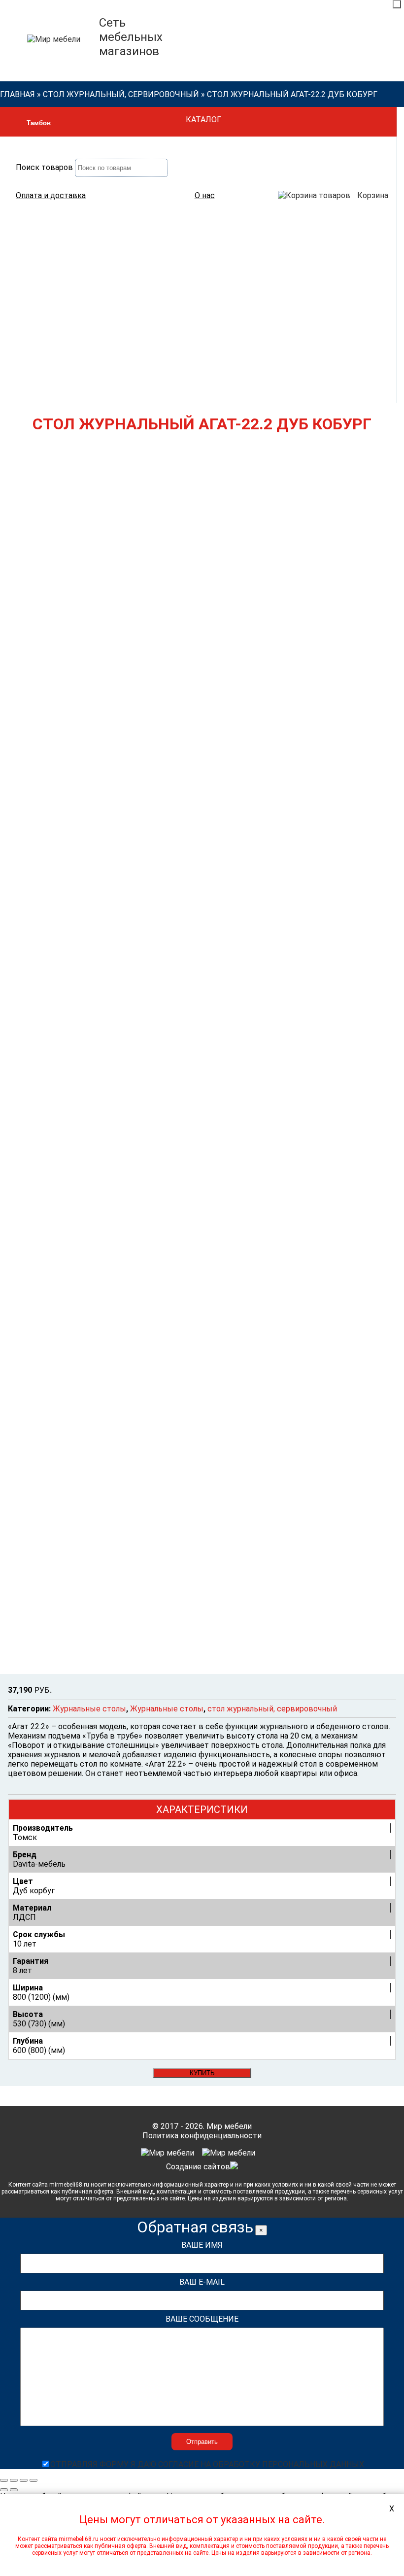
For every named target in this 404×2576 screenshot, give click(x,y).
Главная (17, 94)
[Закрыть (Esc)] (4, 2480)
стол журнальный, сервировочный (121, 94)
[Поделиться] (14, 2480)
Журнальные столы (89, 1709)
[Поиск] (397, 4)
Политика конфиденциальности (202, 2136)
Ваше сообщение (202, 2319)
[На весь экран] (24, 2480)
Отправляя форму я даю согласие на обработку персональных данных (207, 2464)
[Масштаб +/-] (34, 2480)
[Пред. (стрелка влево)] (4, 2490)
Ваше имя (202, 2245)
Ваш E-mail (202, 2282)
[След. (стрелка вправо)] (14, 2490)
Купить (202, 2073)
